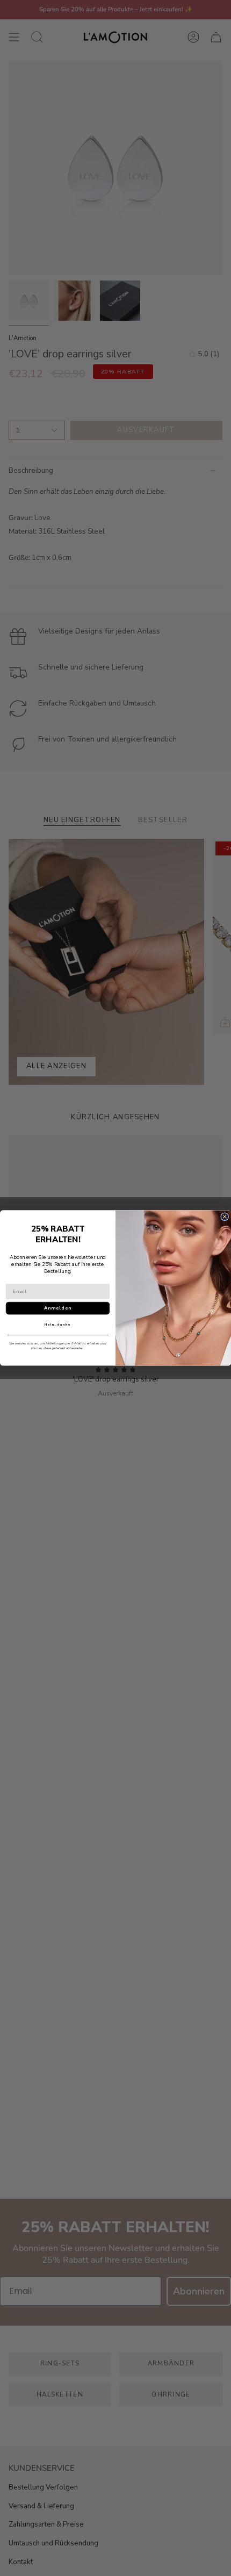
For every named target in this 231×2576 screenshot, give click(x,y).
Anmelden (58, 1308)
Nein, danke (58, 1325)
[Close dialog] (225, 1217)
